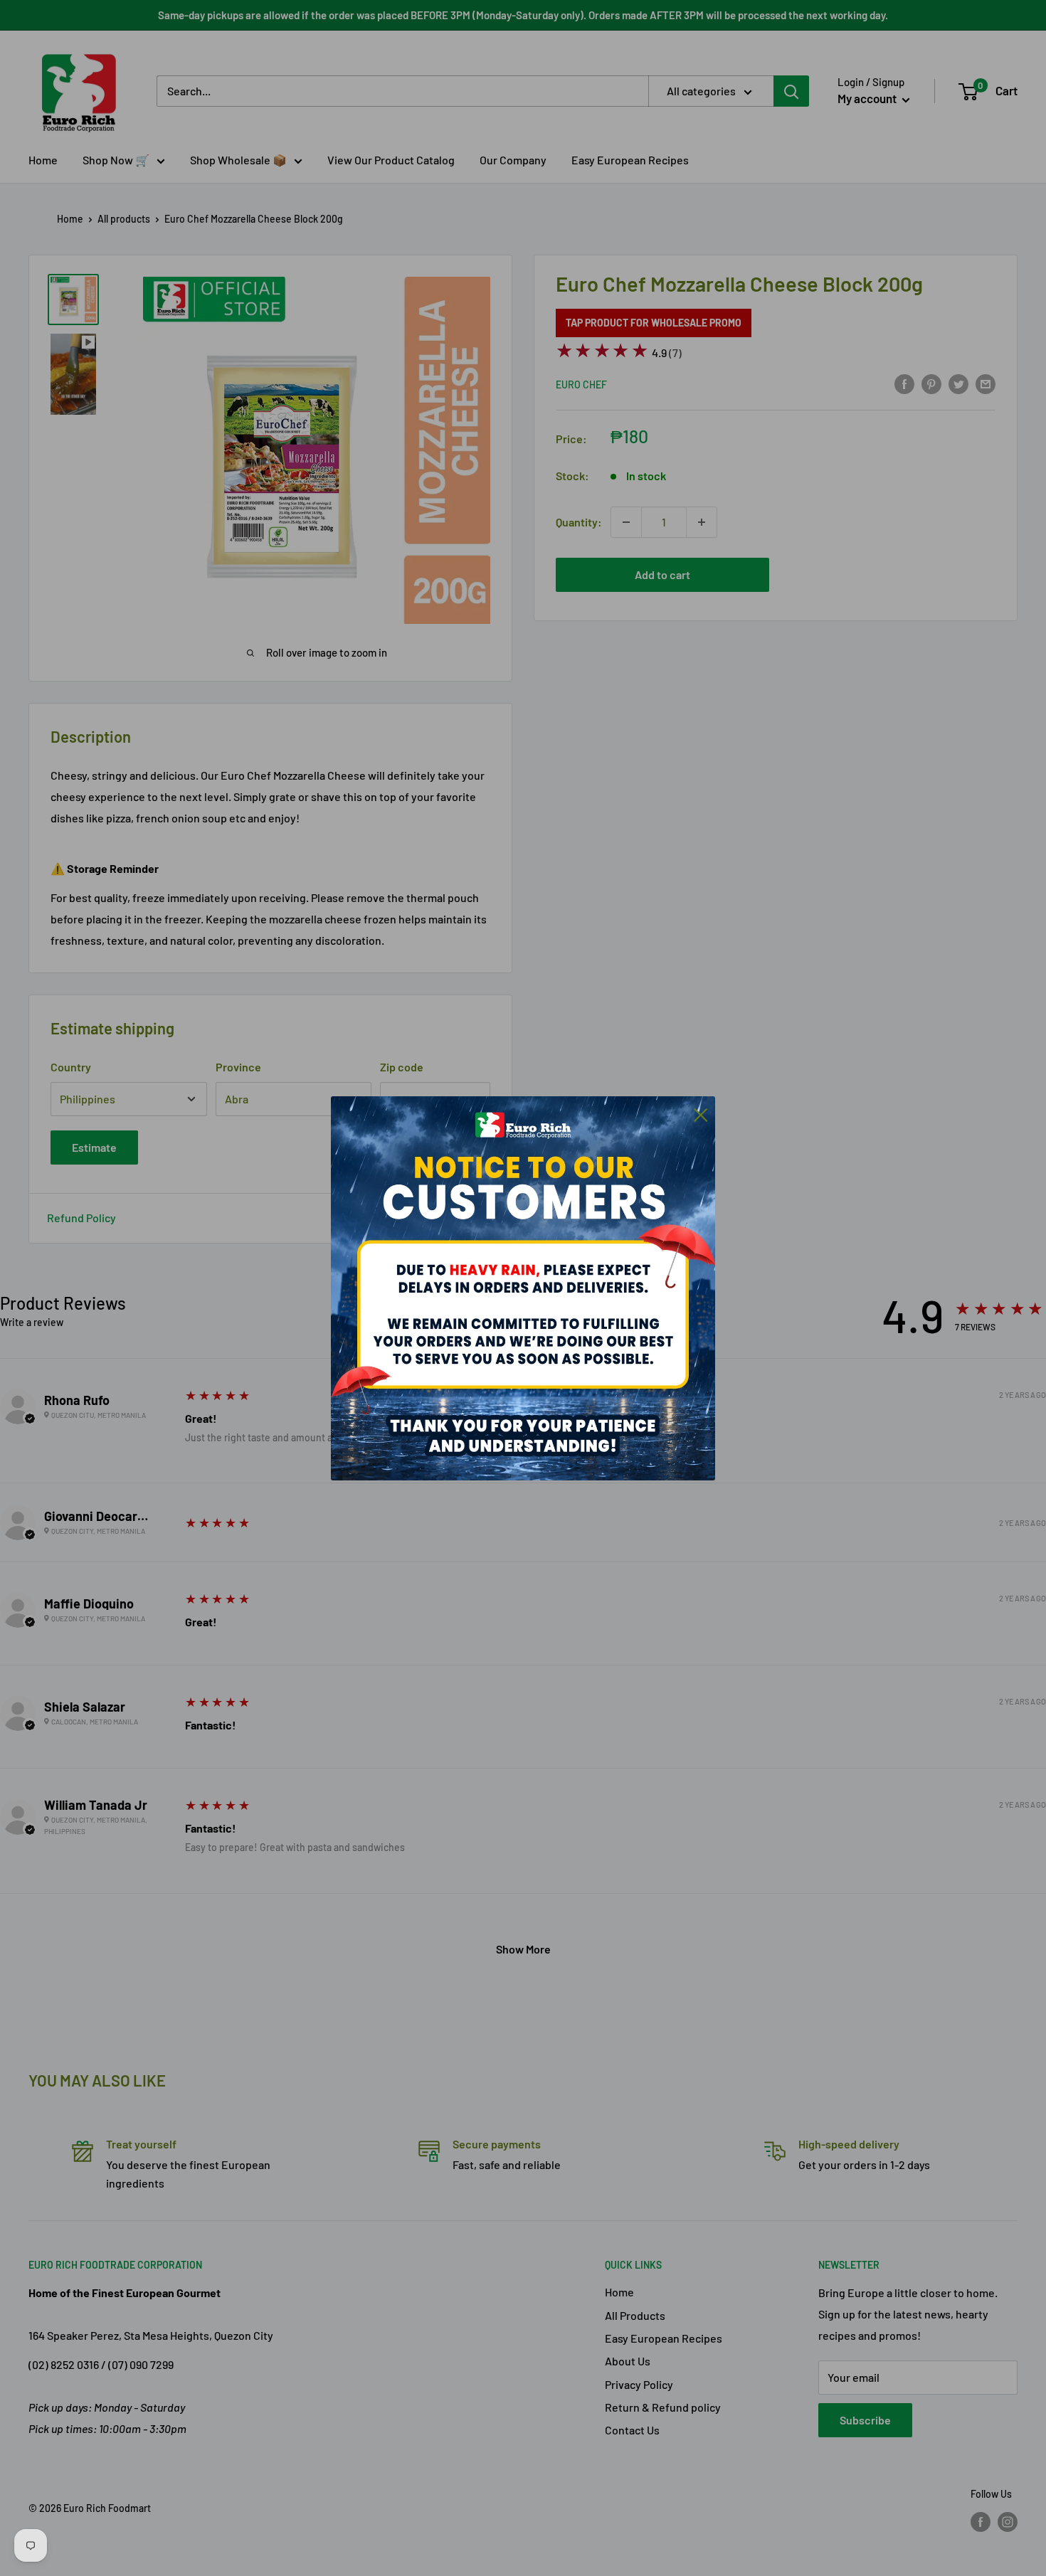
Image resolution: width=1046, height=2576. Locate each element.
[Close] (701, 1114)
